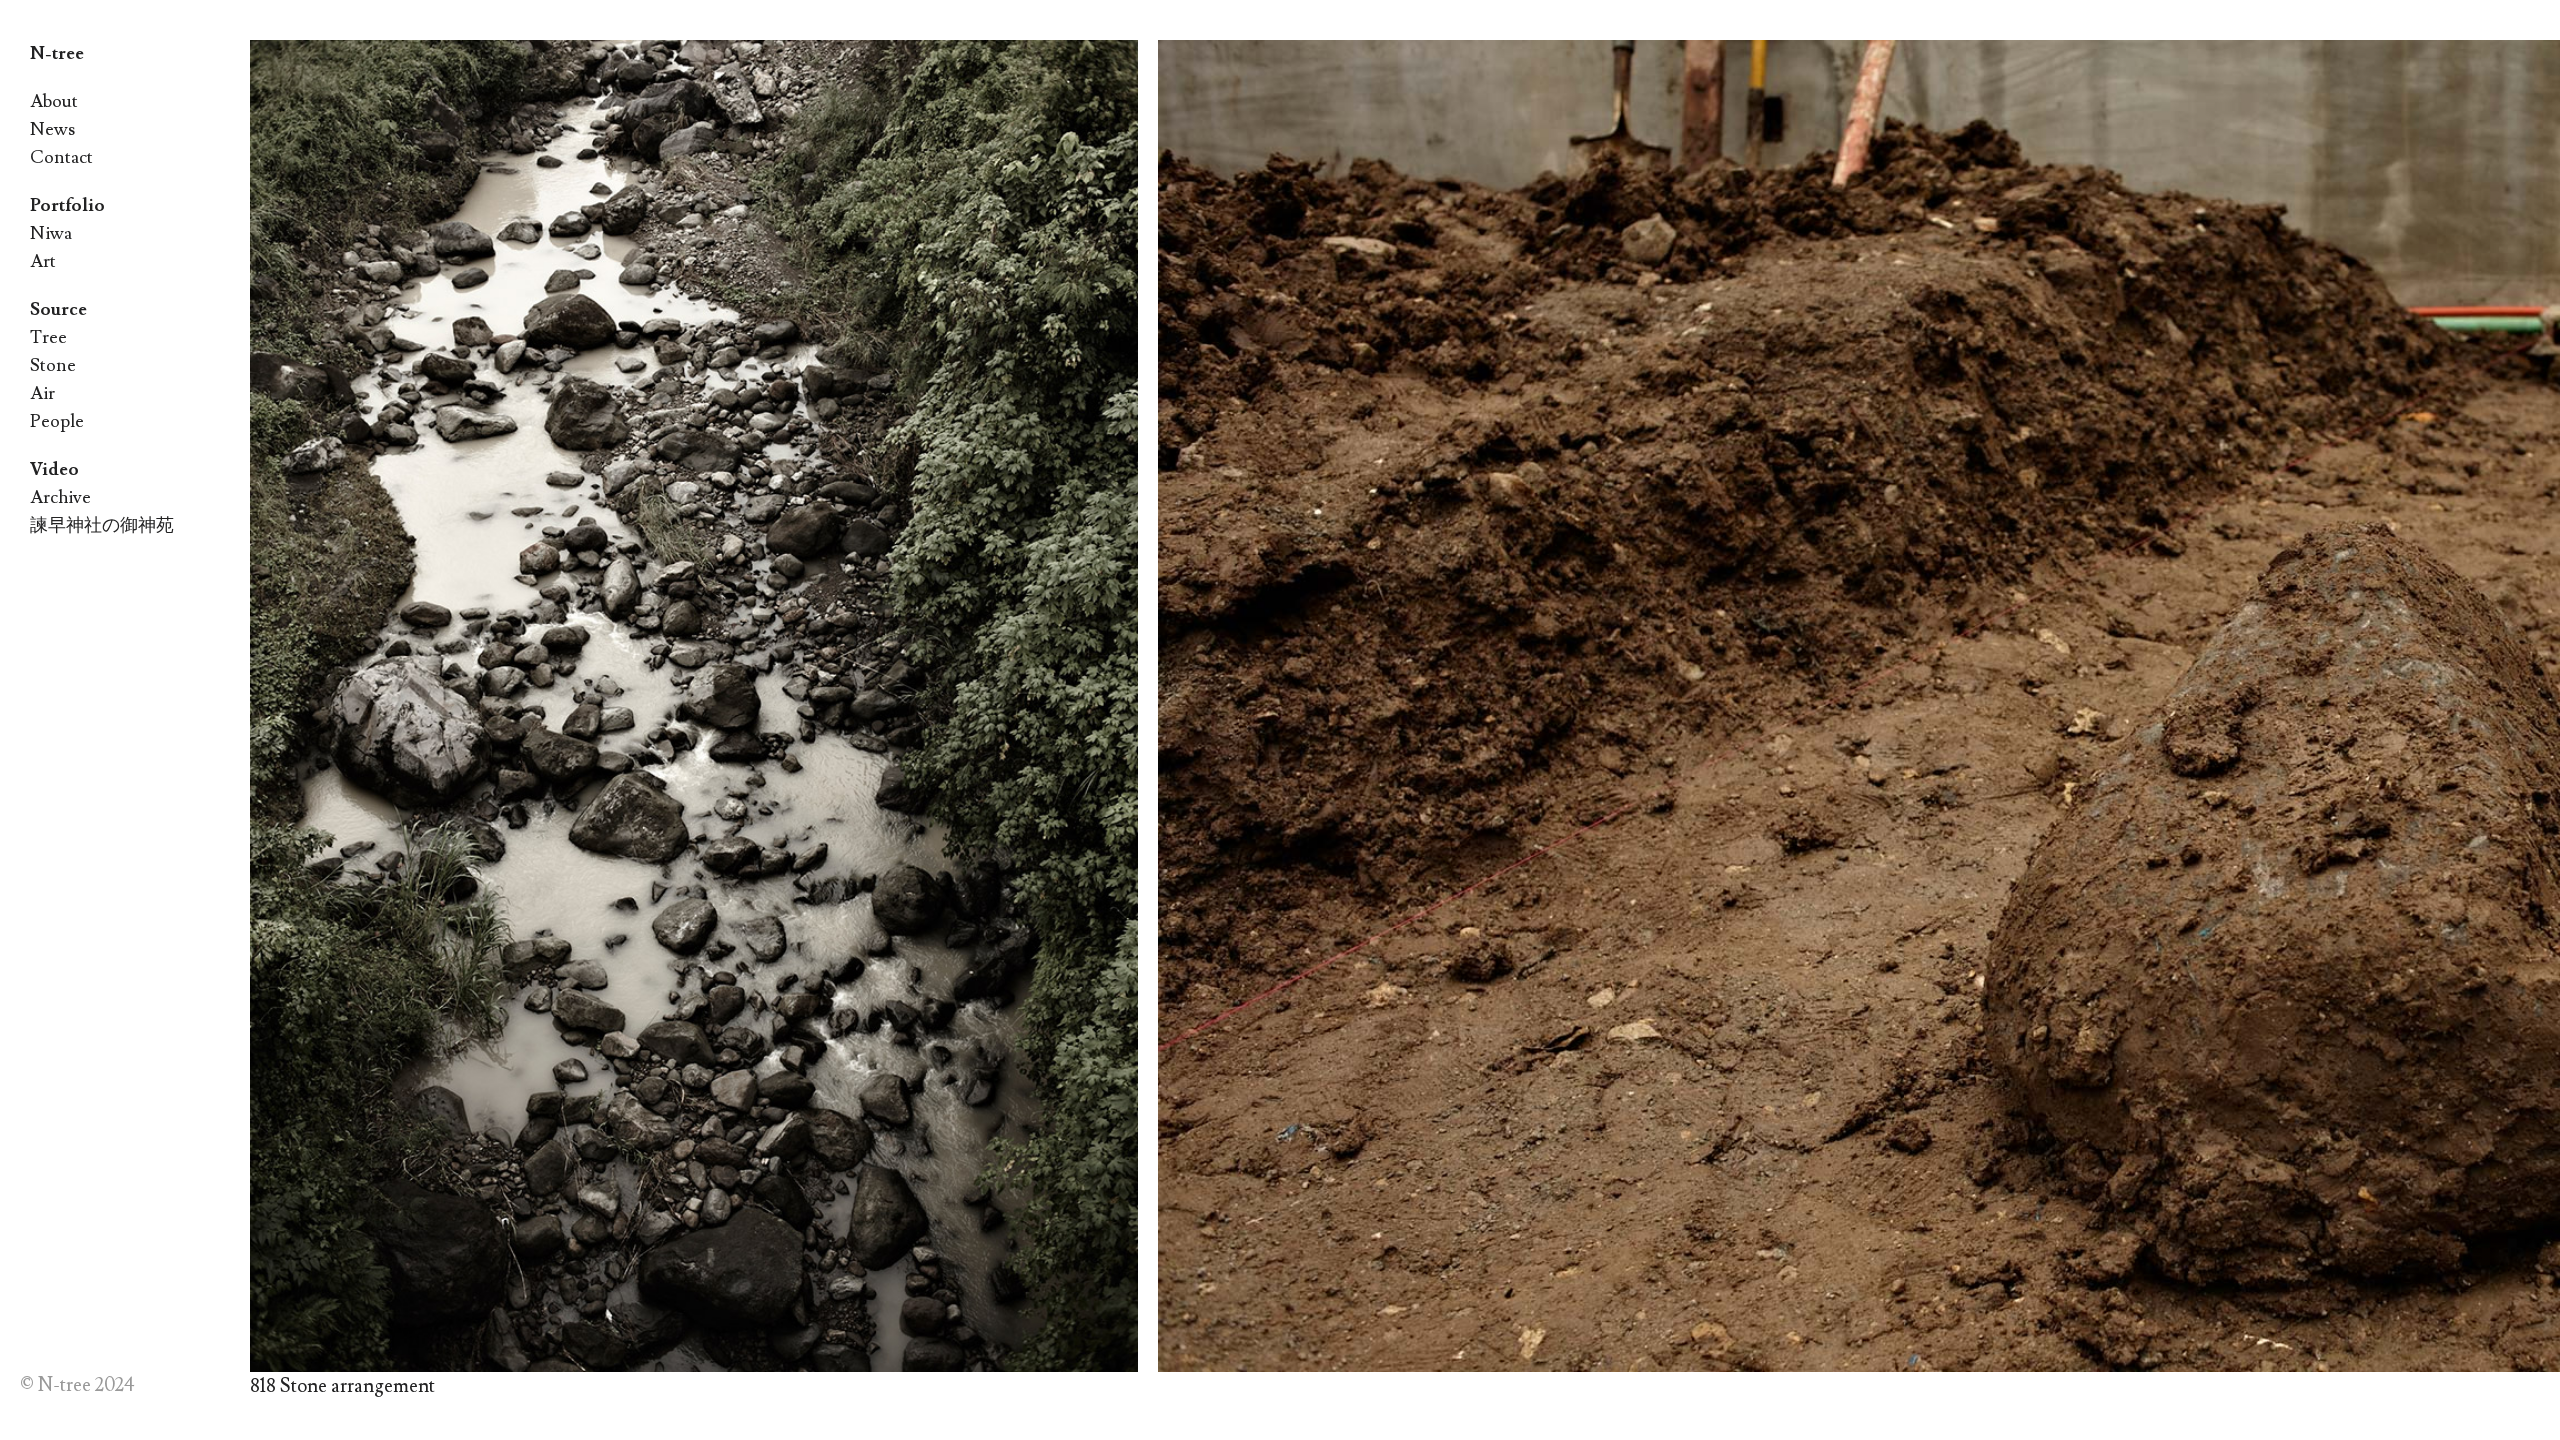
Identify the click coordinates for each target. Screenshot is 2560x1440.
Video (54, 469)
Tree (48, 337)
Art (43, 261)
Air (42, 393)
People (57, 421)
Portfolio (67, 205)
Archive (60, 497)
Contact (61, 157)
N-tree (57, 53)
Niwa (51, 233)
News (52, 129)
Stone (53, 365)
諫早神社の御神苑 (102, 525)
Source (58, 309)
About (54, 101)
